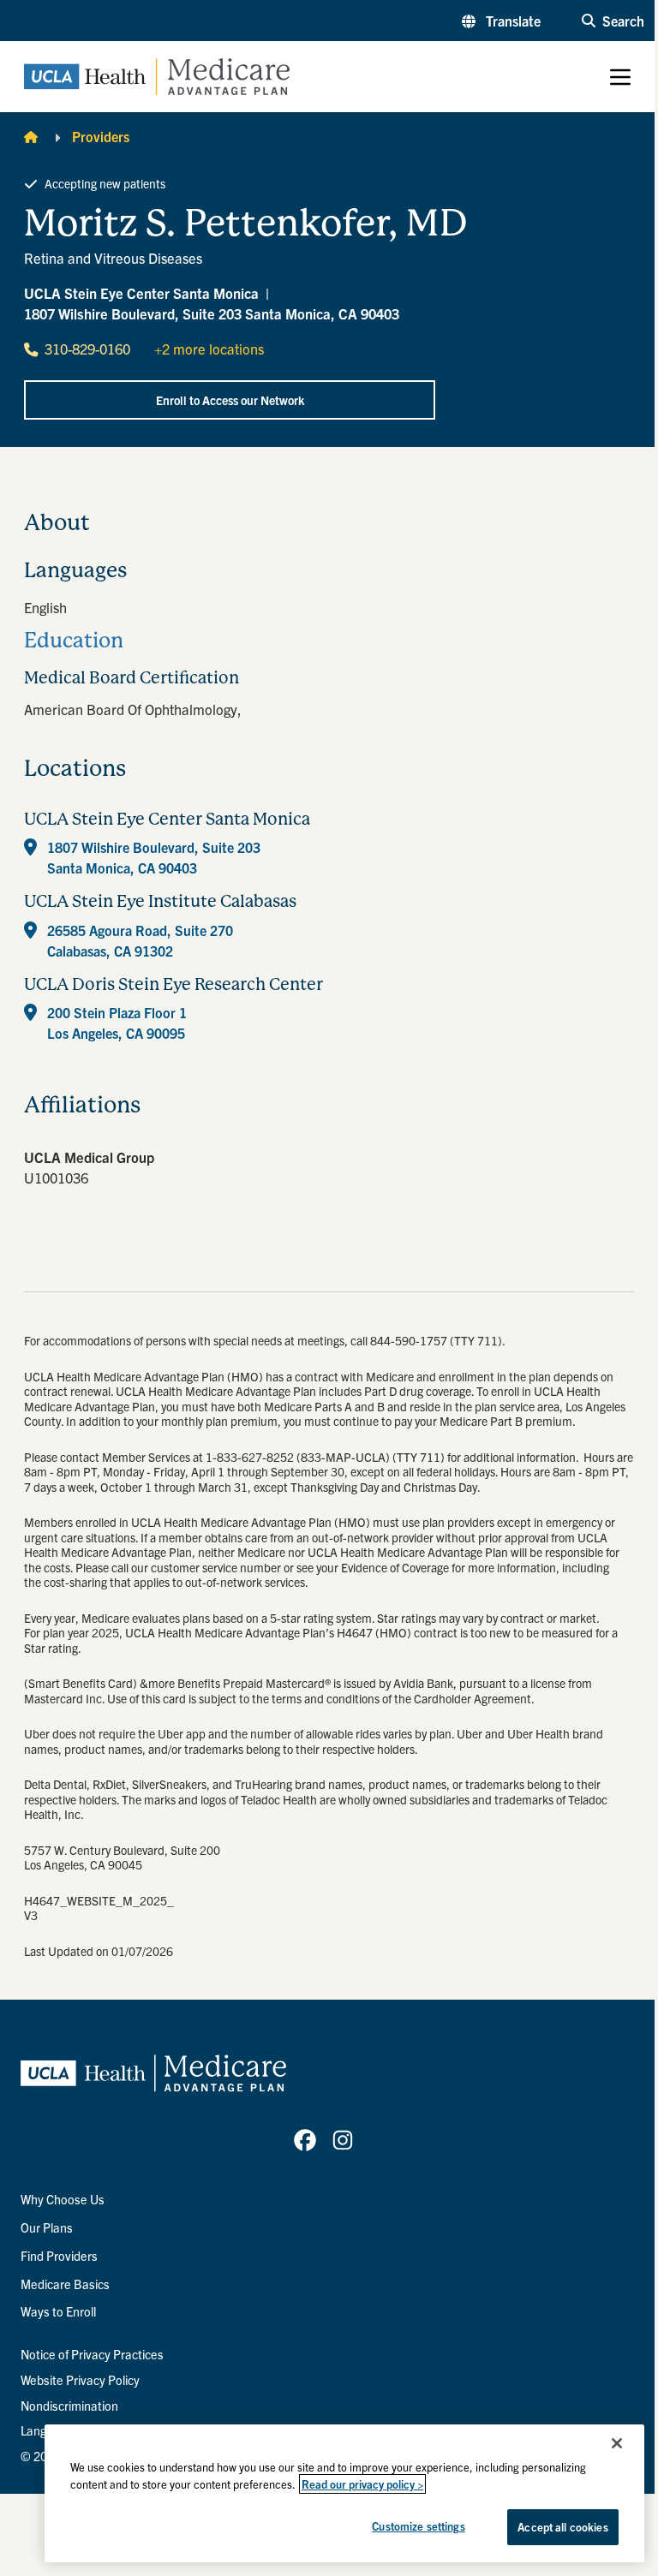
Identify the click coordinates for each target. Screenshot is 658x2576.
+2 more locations (209, 349)
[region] (344, 2493)
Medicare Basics (65, 2284)
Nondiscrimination (69, 2406)
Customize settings (418, 2526)
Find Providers (59, 2256)
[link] (305, 2140)
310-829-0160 (87, 349)
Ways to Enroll (58, 2311)
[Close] (617, 2443)
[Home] (31, 136)
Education (74, 641)
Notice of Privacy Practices (92, 2354)
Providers (101, 136)
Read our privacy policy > (362, 2484)
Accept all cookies (562, 2527)
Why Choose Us (63, 2199)
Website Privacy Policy (80, 2380)
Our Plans (47, 2227)
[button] (501, 21)
